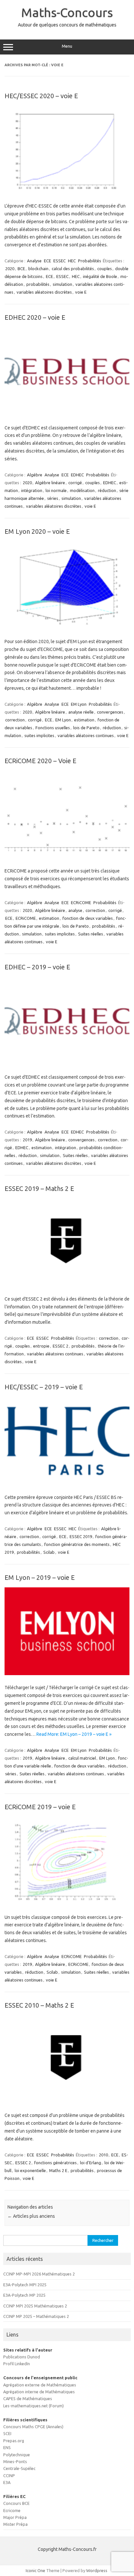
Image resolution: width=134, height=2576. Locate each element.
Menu (67, 46)
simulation (62, 284)
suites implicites (39, 735)
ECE (47, 261)
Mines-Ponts (15, 2461)
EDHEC (77, 475)
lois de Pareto (86, 728)
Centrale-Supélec (19, 2468)
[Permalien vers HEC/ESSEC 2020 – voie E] (67, 192)
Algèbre (35, 475)
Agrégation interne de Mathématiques (39, 2392)
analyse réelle (81, 712)
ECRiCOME (81, 902)
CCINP (9, 2476)
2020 (10, 269)
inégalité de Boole (100, 276)
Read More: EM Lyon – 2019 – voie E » (74, 1734)
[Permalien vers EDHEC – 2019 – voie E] (67, 1063)
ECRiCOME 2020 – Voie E (40, 761)
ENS (7, 2447)
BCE (21, 269)
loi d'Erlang (91, 2163)
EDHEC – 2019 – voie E (37, 967)
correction (15, 720)
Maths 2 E (58, 2170)
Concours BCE (16, 2503)
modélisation (82, 490)
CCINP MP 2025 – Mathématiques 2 (36, 2316)
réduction (107, 490)
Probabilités (90, 261)
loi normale (56, 490)
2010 (103, 2155)
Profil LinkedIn (17, 2364)
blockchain (38, 269)
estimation (84, 720)
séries (53, 498)
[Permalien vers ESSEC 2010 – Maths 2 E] (67, 2101)
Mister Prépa (15, 2524)
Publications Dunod (22, 2357)
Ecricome (12, 2510)
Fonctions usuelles (53, 728)
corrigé (75, 483)
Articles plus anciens (31, 2216)
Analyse (34, 261)
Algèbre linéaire (50, 483)
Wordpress (97, 2570)
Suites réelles (91, 934)
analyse (75, 910)
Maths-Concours (67, 12)
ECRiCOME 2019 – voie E (40, 1807)
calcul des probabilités (73, 269)
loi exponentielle (30, 2170)
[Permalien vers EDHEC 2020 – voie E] (67, 413)
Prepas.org (14, 2441)
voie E (81, 292)
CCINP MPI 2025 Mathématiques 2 (35, 2306)
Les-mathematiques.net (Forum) (33, 2406)
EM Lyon (79, 704)
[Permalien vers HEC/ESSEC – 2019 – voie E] (67, 1483)
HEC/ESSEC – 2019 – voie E (44, 1387)
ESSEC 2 (60, 1346)
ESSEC (60, 261)
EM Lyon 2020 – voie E (37, 531)
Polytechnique (17, 2455)
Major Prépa (15, 2517)
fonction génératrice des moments (77, 1544)
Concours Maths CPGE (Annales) (33, 2427)
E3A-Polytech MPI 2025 (25, 2285)
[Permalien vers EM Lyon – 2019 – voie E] (67, 1674)
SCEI (7, 2433)
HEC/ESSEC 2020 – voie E (41, 96)
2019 (27, 1140)
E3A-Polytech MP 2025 (24, 2295)
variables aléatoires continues (86, 735)
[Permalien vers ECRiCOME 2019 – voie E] (67, 1903)
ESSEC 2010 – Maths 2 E (39, 2005)
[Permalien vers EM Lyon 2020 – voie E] (67, 627)
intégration (32, 490)
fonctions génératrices (55, 2163)
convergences (110, 712)
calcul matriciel (82, 1758)
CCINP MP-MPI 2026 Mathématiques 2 (39, 2274)
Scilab (49, 1552)
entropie (41, 1346)
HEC (72, 261)
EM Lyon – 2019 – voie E (40, 1577)
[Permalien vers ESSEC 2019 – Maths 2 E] (67, 1285)
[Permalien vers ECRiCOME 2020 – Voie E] (67, 857)
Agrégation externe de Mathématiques (40, 2385)
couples (105, 269)
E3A (7, 2482)
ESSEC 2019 (81, 1536)
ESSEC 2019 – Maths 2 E (39, 1188)
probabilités (38, 284)
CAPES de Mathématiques (28, 2399)
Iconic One (35, 2570)
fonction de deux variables (88, 918)
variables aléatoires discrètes (44, 292)
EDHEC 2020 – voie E (35, 317)
